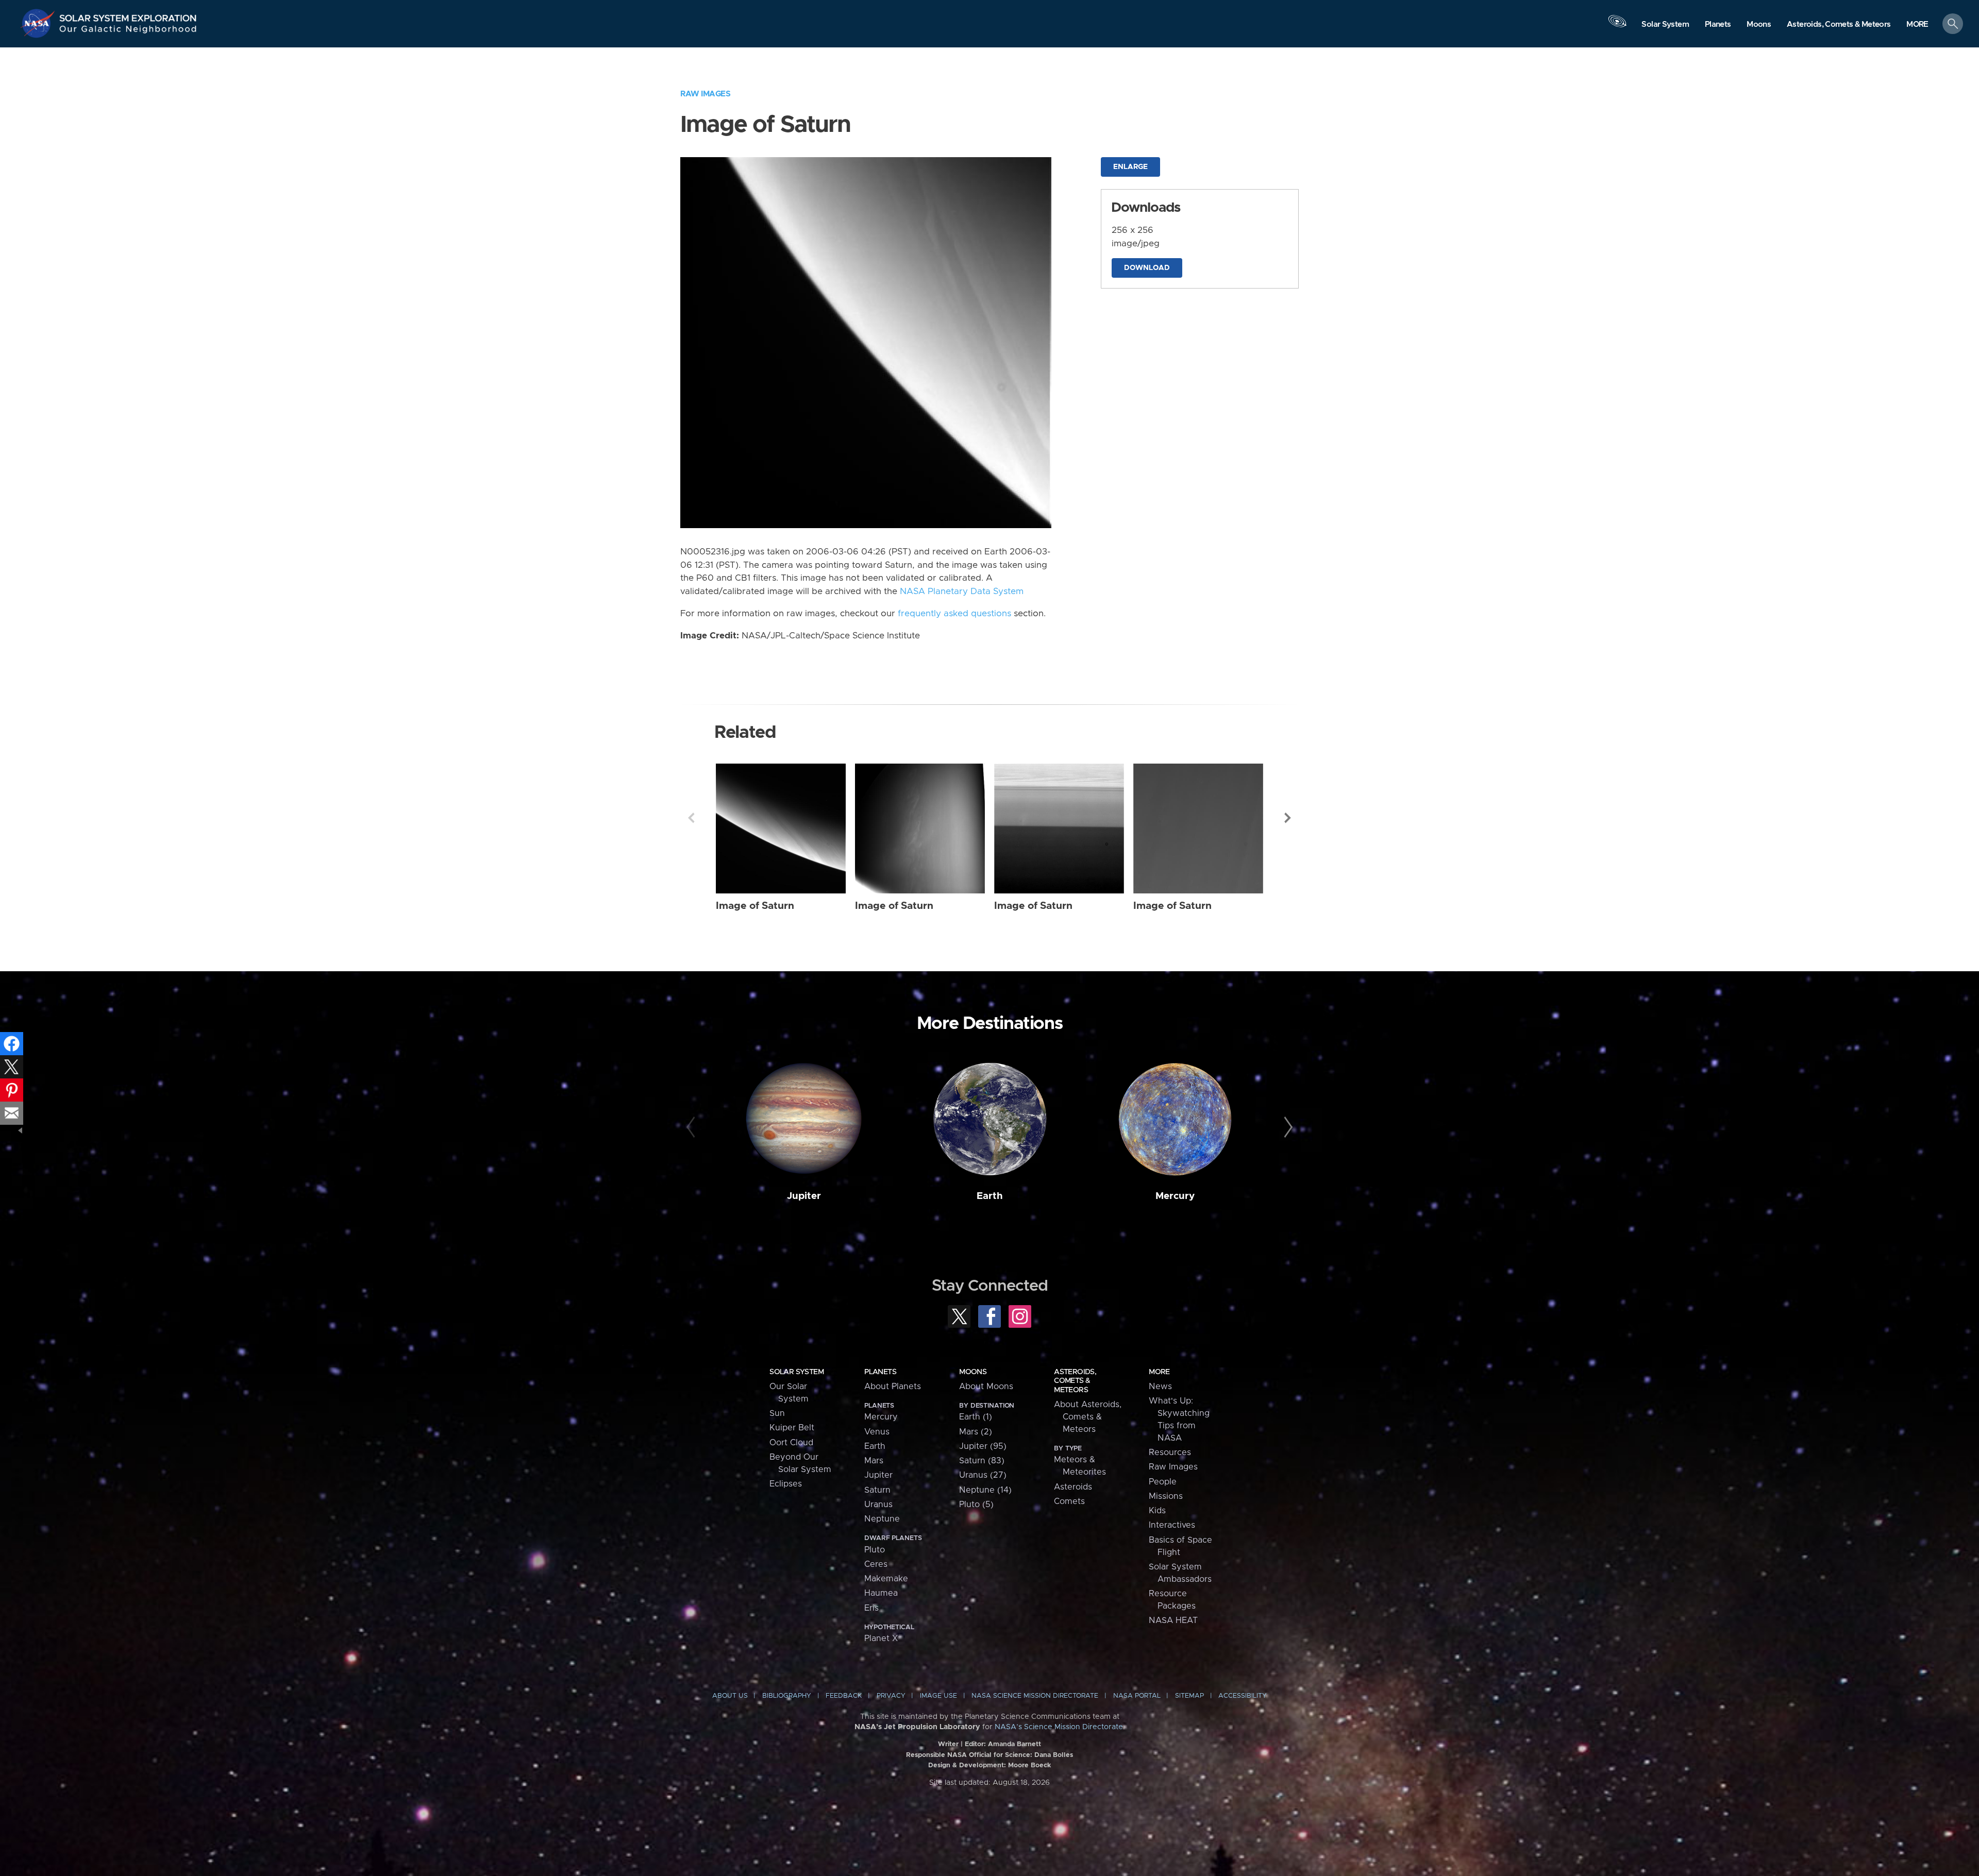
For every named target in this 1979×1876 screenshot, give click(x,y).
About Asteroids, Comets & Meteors (1088, 1417)
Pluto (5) (976, 1505)
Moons (973, 1372)
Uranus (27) (983, 1475)
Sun (777, 1413)
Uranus (878, 1505)
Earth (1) (976, 1417)
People (1163, 1482)
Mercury (1175, 1196)
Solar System (796, 1372)
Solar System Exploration (128, 15)
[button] (1917, 24)
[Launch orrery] (1617, 26)
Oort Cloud (791, 1443)
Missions (1166, 1496)
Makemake (886, 1579)
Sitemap (1189, 1696)
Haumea (881, 1593)
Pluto (875, 1550)
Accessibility (1243, 1696)
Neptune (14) (985, 1490)
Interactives (1172, 1525)
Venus (877, 1432)
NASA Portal (1137, 1696)
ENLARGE (1130, 167)
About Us (730, 1696)
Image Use (938, 1696)
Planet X (881, 1638)
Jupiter (804, 1196)
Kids (1157, 1511)
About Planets (893, 1387)
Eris (871, 1608)
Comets (1069, 1501)
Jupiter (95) (983, 1446)
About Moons (986, 1387)
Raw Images (705, 94)
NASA (39, 23)
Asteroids (1073, 1487)
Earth (990, 1196)
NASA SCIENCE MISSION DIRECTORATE (1035, 1696)
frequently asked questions (954, 614)
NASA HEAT (1173, 1620)
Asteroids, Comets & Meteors (1075, 1381)
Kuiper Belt (792, 1428)
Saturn (877, 1490)
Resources (1170, 1452)
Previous (691, 818)
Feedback (844, 1696)
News (1160, 1387)
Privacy (891, 1696)
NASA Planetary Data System (962, 591)
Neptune (882, 1519)
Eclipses (786, 1484)
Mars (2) (976, 1432)
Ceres (876, 1564)
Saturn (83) (982, 1461)
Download (1147, 268)
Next (1288, 818)
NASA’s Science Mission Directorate (1059, 1727)
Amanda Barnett (1014, 1744)
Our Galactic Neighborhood (128, 31)
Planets (880, 1372)
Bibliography (787, 1696)
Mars (874, 1461)
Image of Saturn (755, 906)
